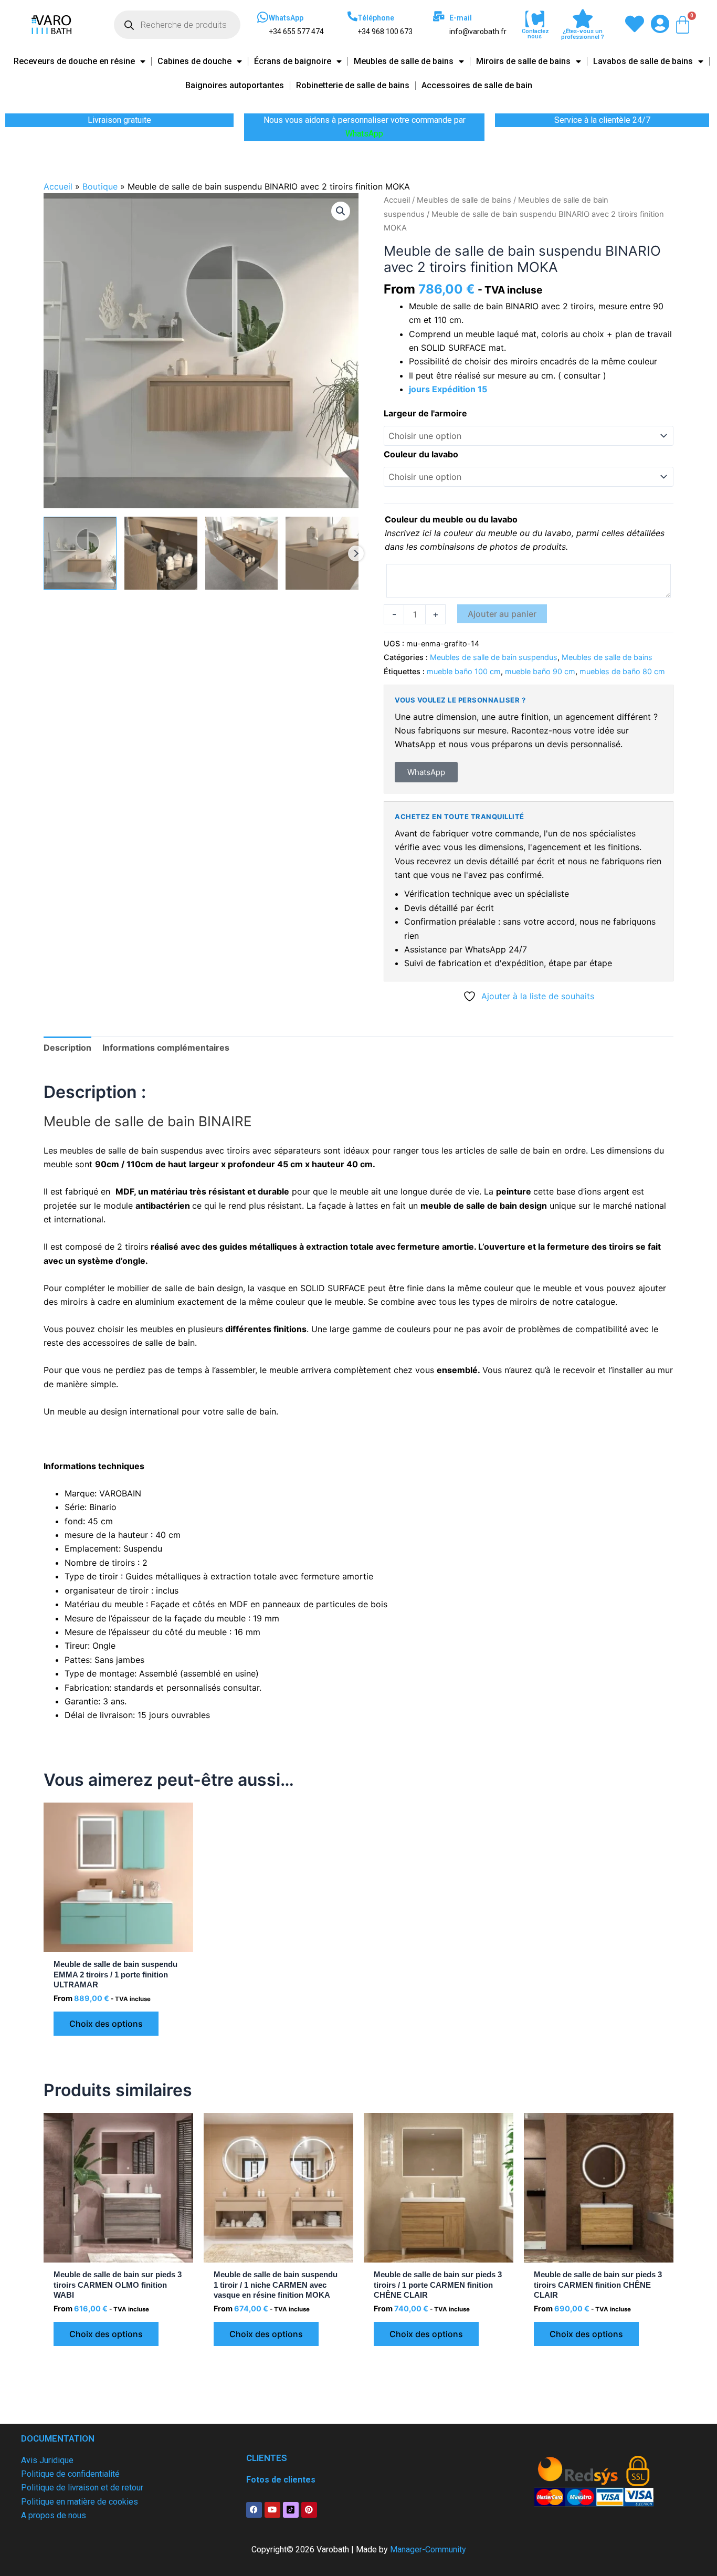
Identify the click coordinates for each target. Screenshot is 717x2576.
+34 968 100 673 (385, 32)
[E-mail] (439, 16)
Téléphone (376, 18)
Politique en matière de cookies (80, 2502)
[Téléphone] (352, 16)
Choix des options (106, 2024)
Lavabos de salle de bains (643, 61)
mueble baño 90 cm (540, 671)
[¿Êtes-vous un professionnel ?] (583, 19)
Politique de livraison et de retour (82, 2488)
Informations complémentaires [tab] (166, 1048)
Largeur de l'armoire (425, 413)
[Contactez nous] (535, 19)
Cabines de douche (194, 61)
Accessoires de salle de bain (477, 85)
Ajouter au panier (502, 614)
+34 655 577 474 (296, 32)
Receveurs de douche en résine (74, 61)
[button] (341, 211)
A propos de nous (54, 2515)
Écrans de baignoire (293, 61)
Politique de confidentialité (70, 2474)
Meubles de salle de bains (404, 61)
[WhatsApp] (262, 17)
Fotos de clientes (281, 2480)
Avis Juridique (47, 2460)
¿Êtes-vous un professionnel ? (583, 34)
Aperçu (119, 1942)
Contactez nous (535, 34)
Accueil (58, 186)
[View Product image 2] (161, 553)
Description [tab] (67, 1048)
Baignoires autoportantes (235, 85)
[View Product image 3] (242, 553)
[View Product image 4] (322, 553)
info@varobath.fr (478, 32)
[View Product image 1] (80, 553)
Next (356, 553)
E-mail (461, 18)
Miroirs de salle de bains (523, 61)
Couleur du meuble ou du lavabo (451, 519)
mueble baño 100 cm (464, 671)
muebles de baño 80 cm (622, 671)
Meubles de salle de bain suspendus (494, 657)
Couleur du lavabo (421, 454)
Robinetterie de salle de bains (353, 85)
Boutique (100, 186)
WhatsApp (286, 18)
